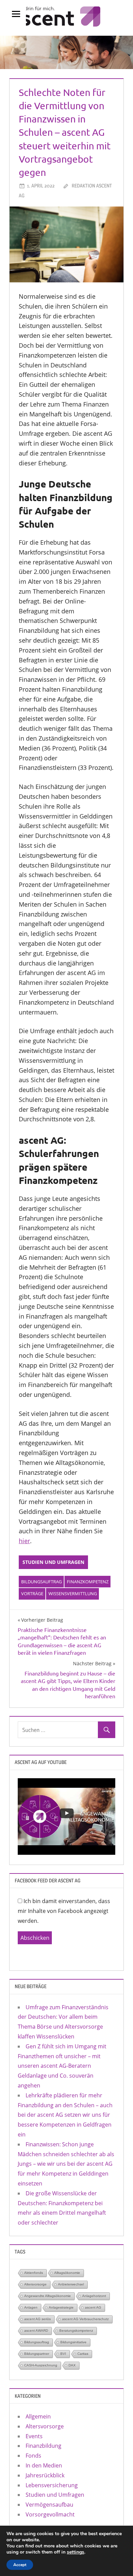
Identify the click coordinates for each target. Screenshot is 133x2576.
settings (76, 2552)
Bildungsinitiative (73, 2342)
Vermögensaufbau (49, 2505)
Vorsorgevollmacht (50, 2514)
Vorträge (32, 1594)
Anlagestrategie (61, 2307)
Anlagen (31, 2307)
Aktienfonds (34, 2273)
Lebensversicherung (52, 2485)
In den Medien (44, 2465)
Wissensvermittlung (73, 1594)
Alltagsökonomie (67, 2273)
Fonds (33, 2456)
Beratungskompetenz (76, 2331)
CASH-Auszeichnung (41, 2365)
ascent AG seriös (38, 2319)
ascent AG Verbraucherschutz (85, 2319)
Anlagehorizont (94, 2296)
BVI (63, 2354)
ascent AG (93, 2307)
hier (24, 1541)
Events (34, 2436)
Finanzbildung (43, 2446)
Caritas (83, 2354)
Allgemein (38, 2416)
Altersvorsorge (35, 2284)
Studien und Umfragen (53, 1562)
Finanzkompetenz (88, 1582)
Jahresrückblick (45, 2475)
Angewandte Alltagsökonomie (48, 2296)
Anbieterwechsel (71, 2284)
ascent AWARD (36, 2331)
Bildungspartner (37, 2354)
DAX (72, 2365)
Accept (20, 2565)
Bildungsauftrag (41, 1582)
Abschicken (35, 1938)
